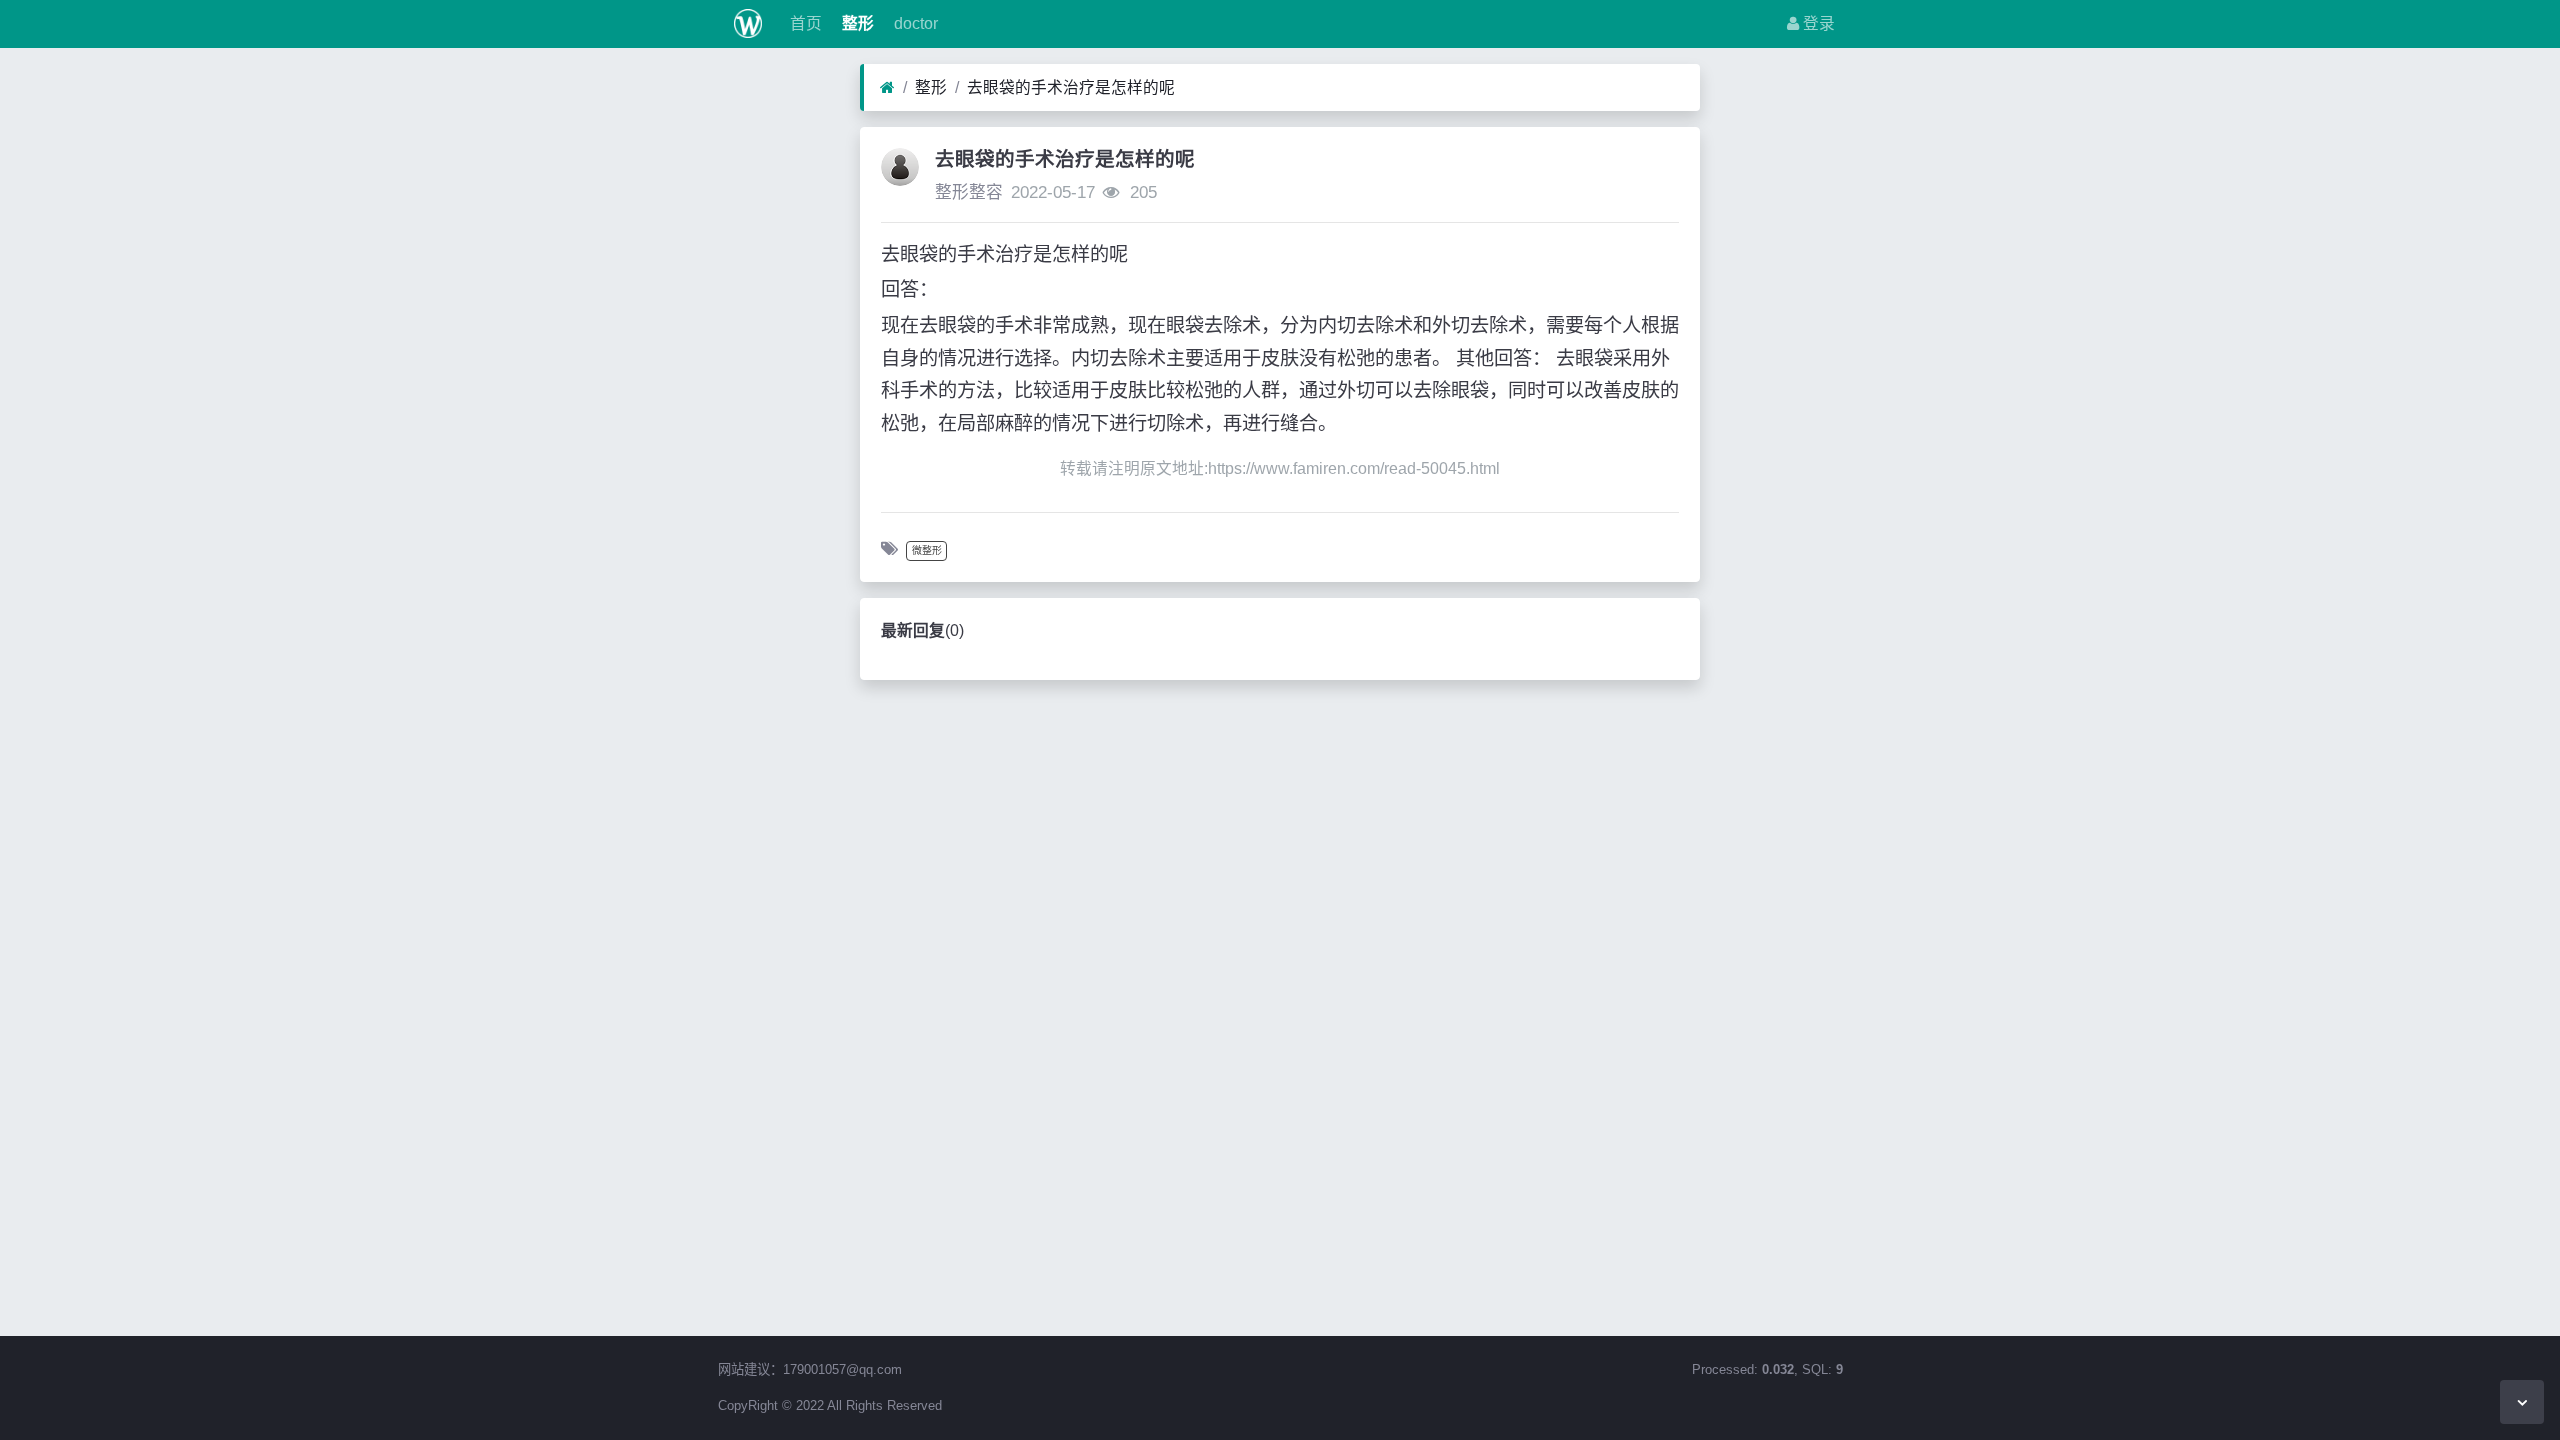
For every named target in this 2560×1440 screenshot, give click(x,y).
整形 (856, 23)
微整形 (927, 550)
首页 (804, 23)
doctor (914, 23)
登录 (1817, 23)
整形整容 (969, 192)
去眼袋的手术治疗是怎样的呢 (1071, 87)
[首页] (887, 88)
